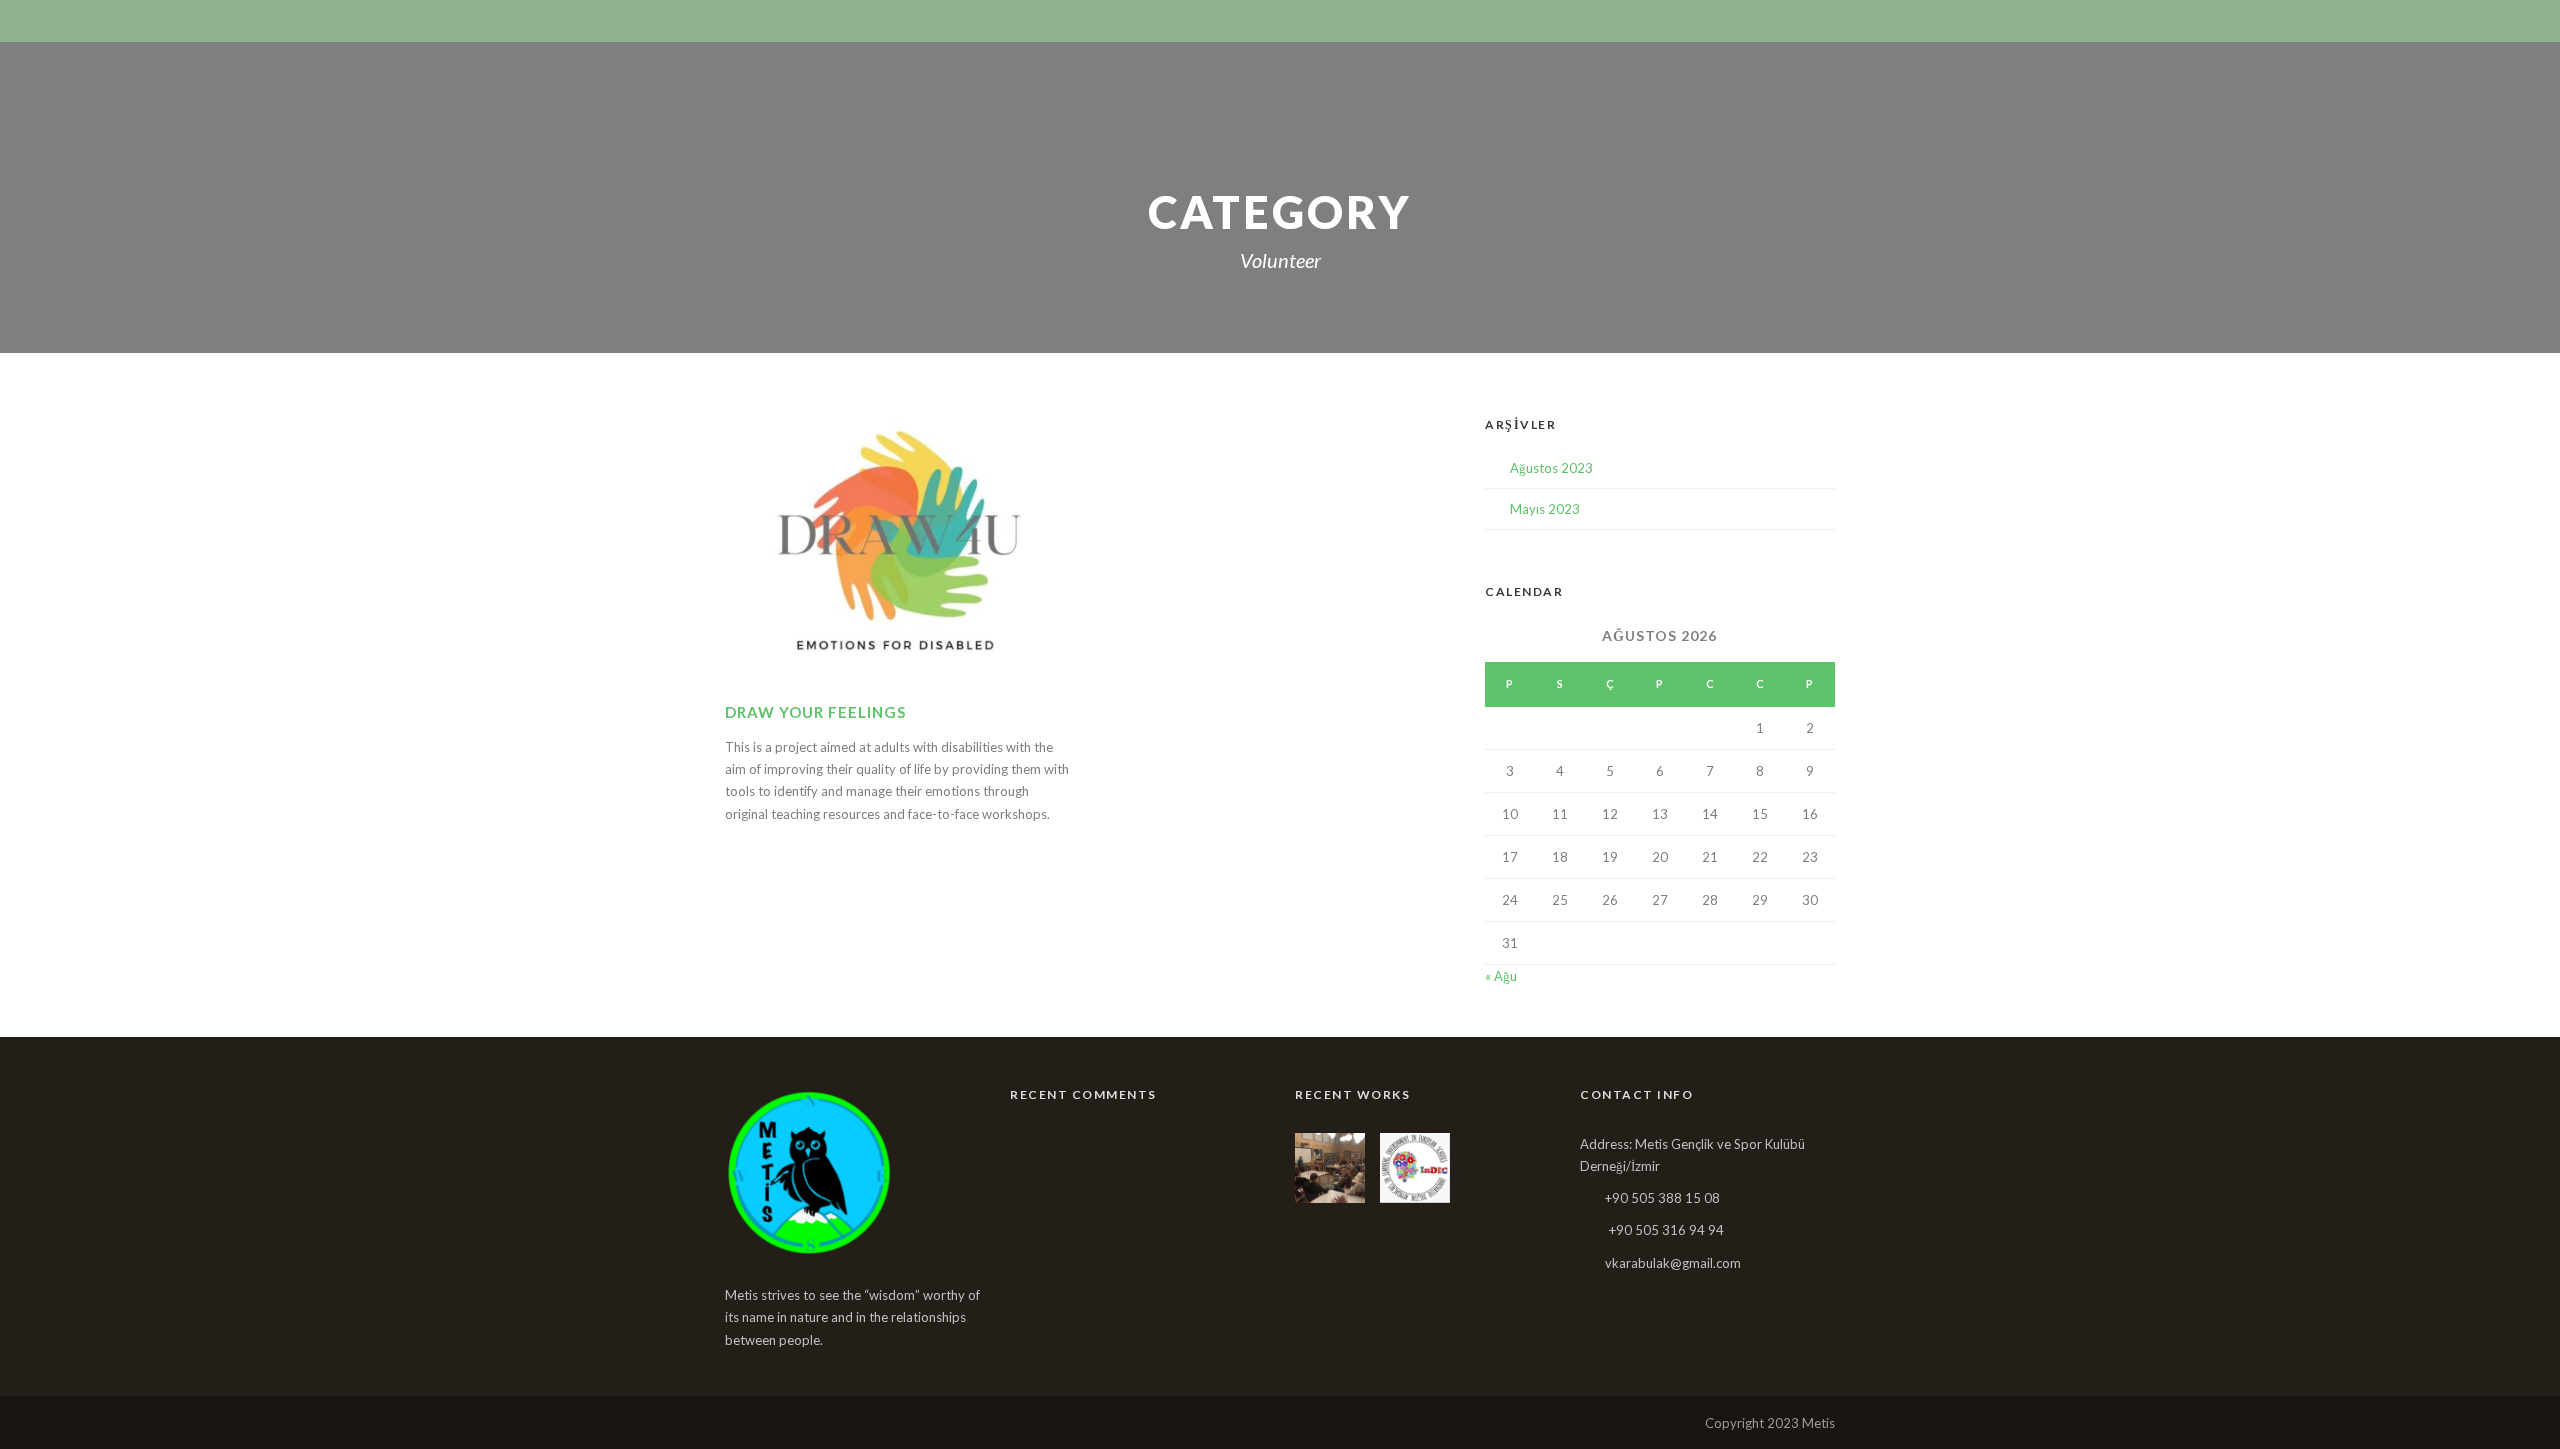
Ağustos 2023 (1551, 468)
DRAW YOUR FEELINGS (815, 712)
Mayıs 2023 (1545, 509)
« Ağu (1501, 976)
